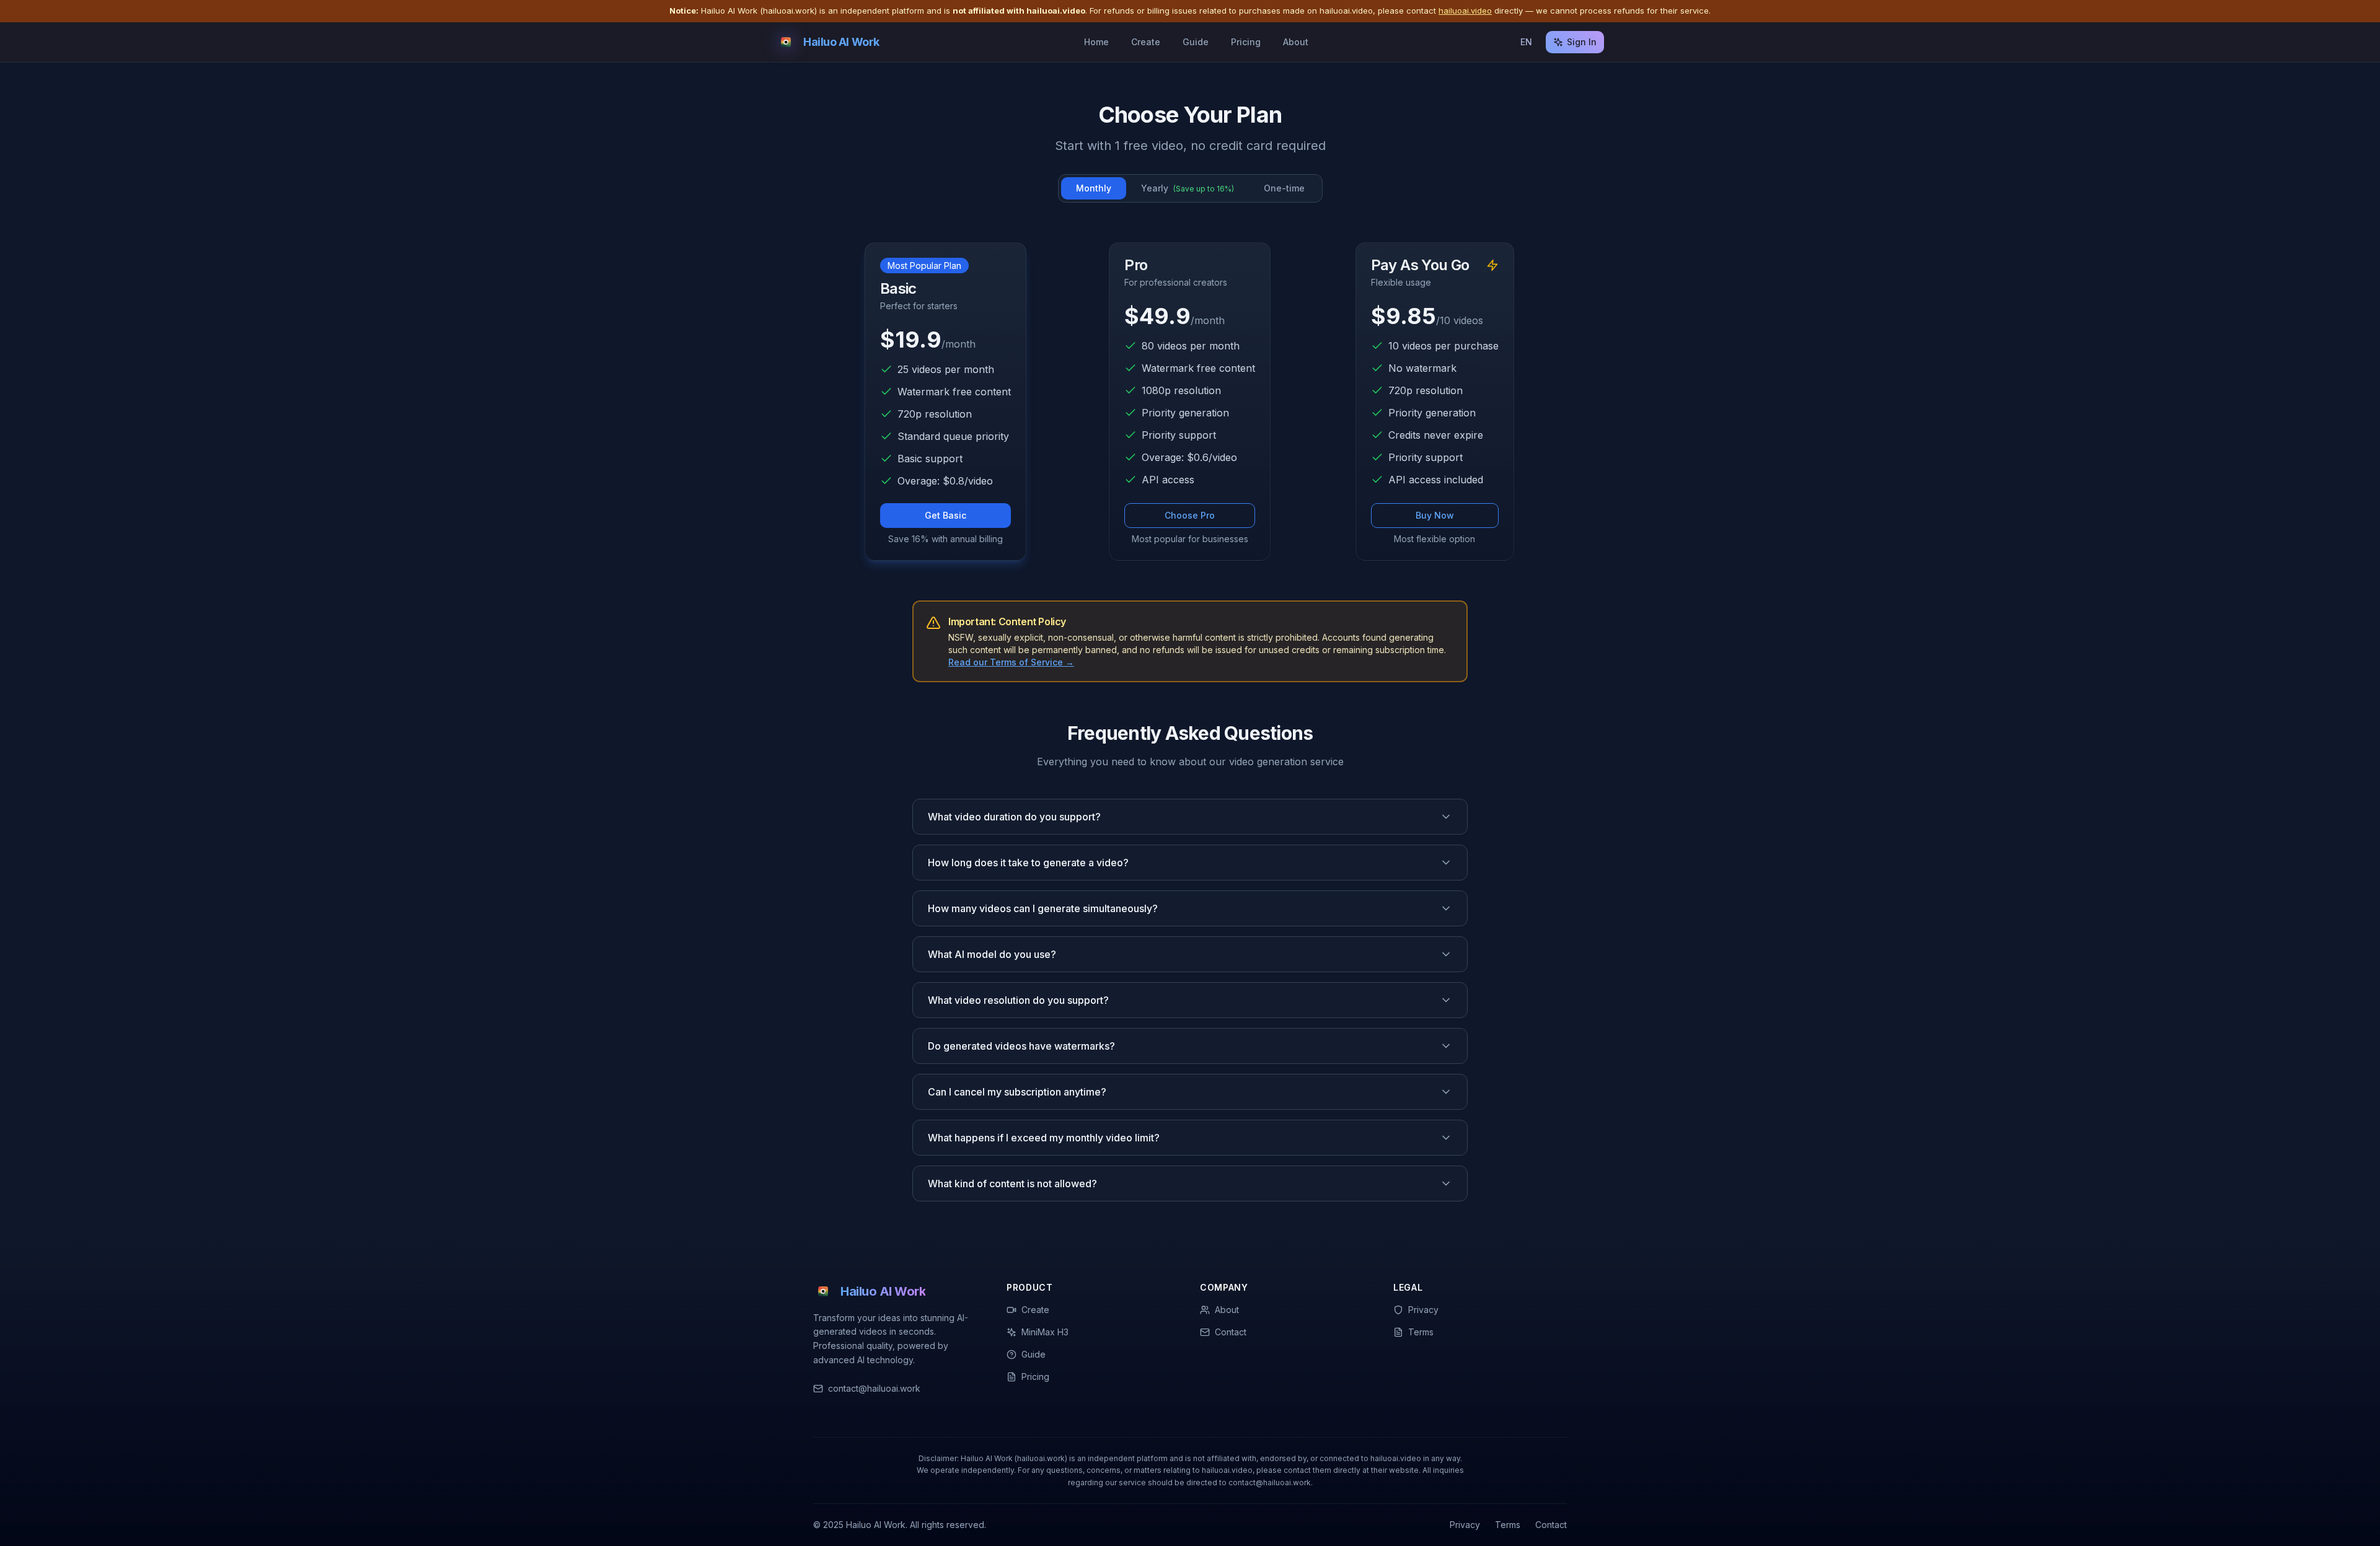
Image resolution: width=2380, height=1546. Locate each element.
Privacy (1465, 1525)
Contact (1551, 1525)
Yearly (1188, 188)
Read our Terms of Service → (1011, 662)
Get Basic (945, 515)
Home (1096, 42)
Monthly (1094, 188)
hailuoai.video (1465, 11)
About (1296, 42)
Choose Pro (1190, 515)
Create (1146, 42)
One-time (1284, 188)
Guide (1196, 42)
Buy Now (1435, 515)
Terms (1508, 1525)
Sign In (1582, 42)
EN (1526, 42)
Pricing (1246, 42)
